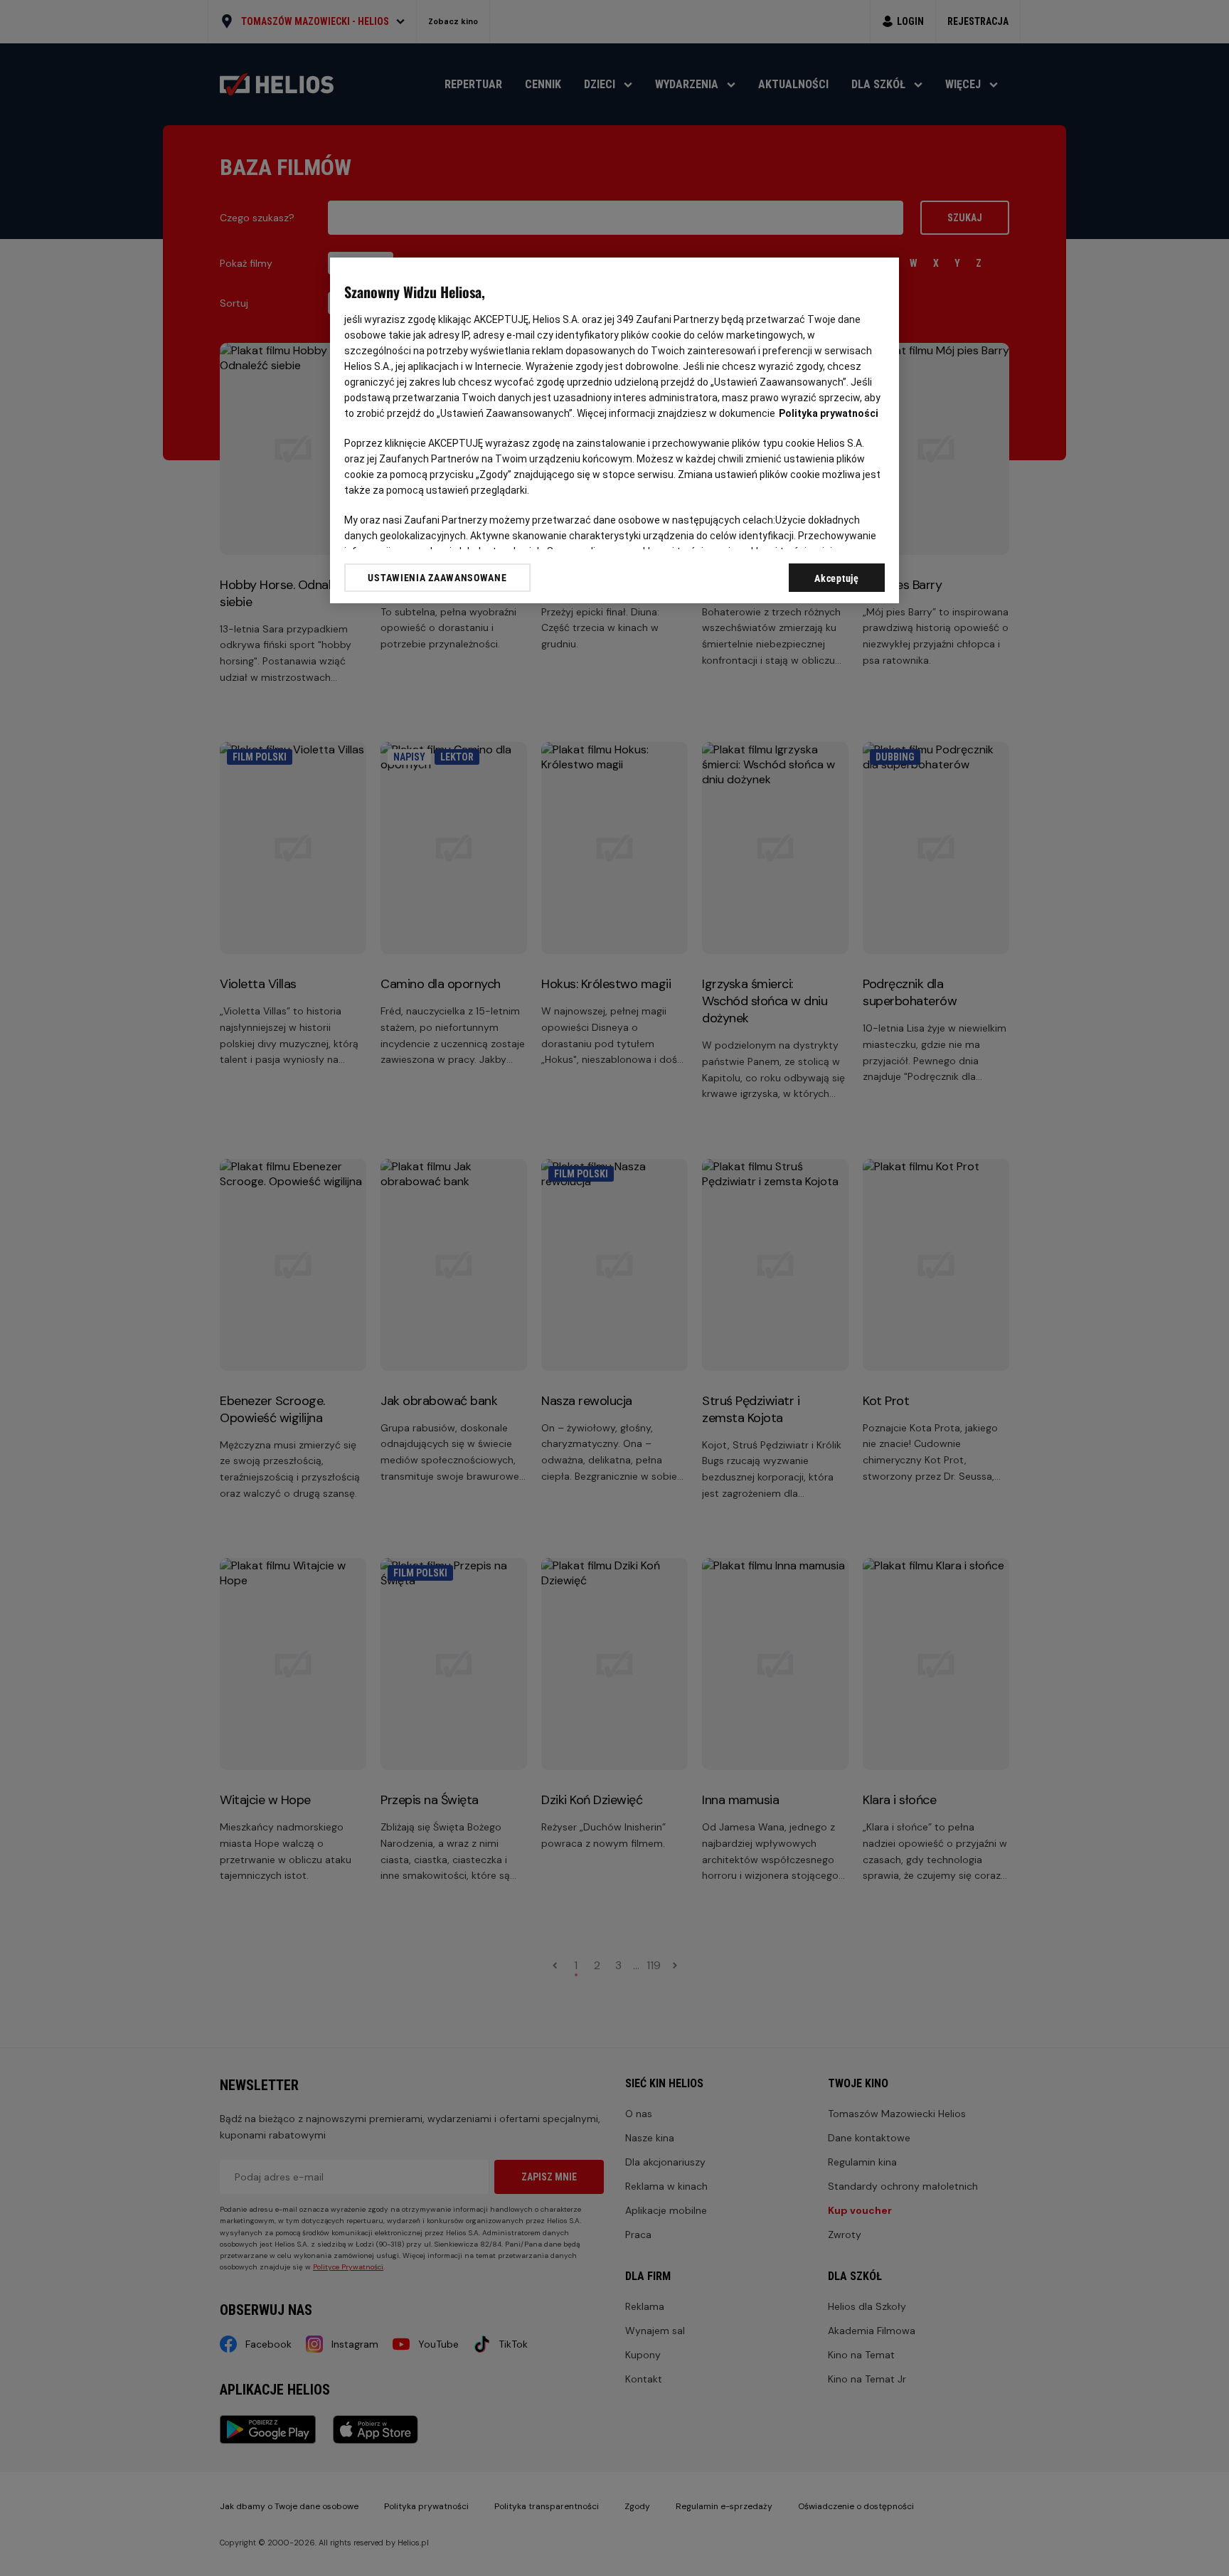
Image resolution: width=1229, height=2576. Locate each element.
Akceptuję (836, 578)
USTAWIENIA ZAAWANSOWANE (437, 578)
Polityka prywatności (829, 413)
